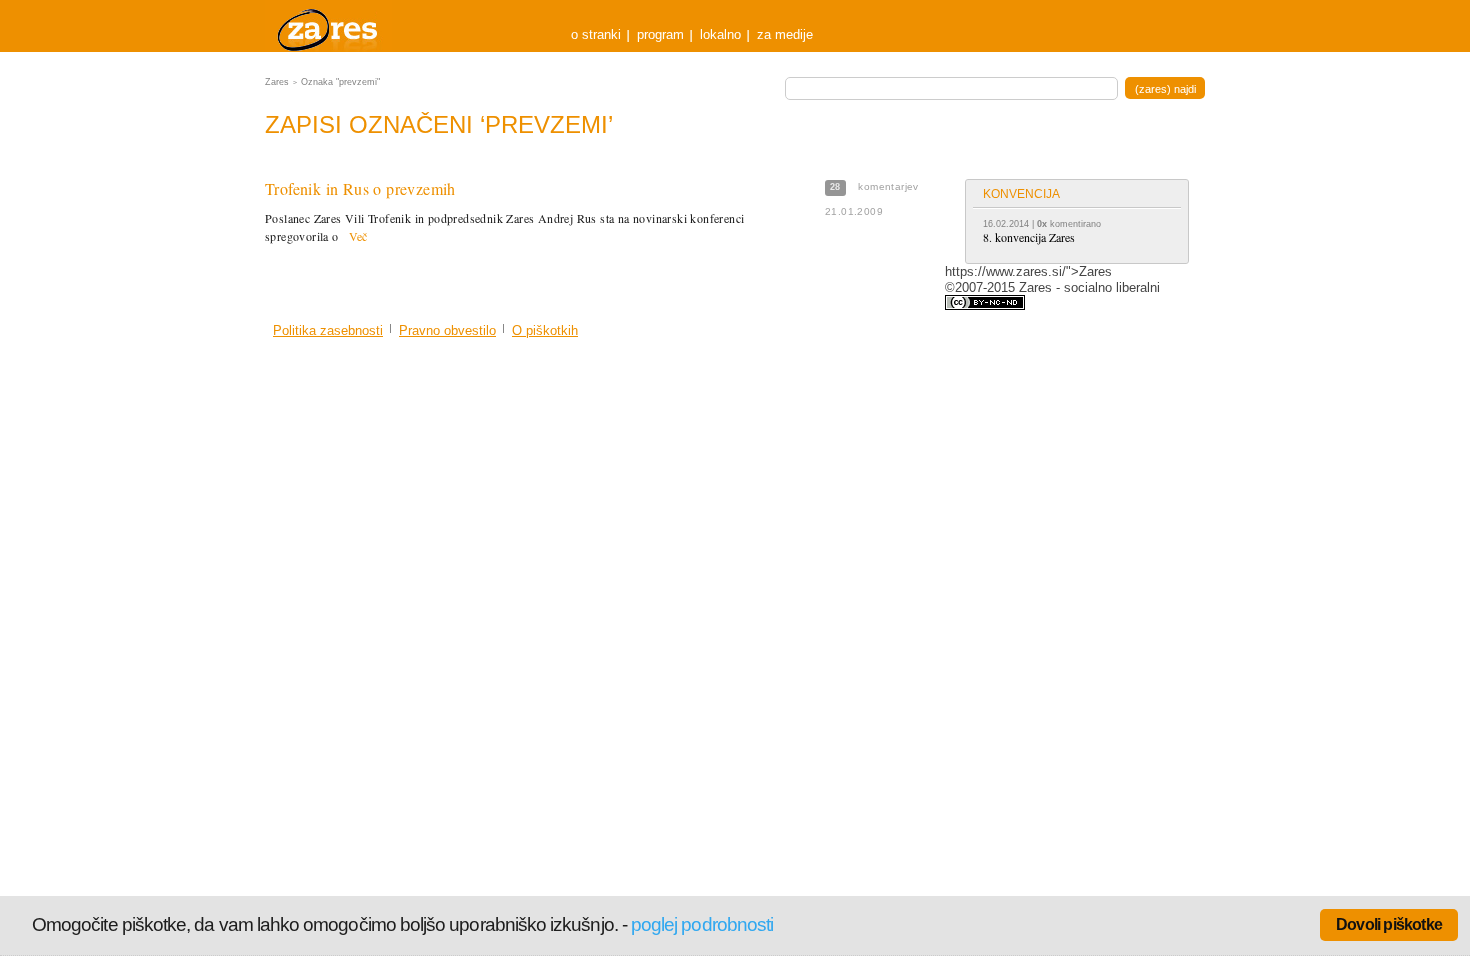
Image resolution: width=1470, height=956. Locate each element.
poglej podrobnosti (702, 924)
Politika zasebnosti (328, 330)
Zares (329, 26)
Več (358, 236)
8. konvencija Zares (1029, 237)
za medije (785, 34)
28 (835, 187)
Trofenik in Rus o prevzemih (360, 188)
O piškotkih (545, 330)
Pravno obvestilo (447, 330)
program (660, 34)
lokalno (720, 34)
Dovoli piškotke (1389, 924)
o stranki (596, 34)
